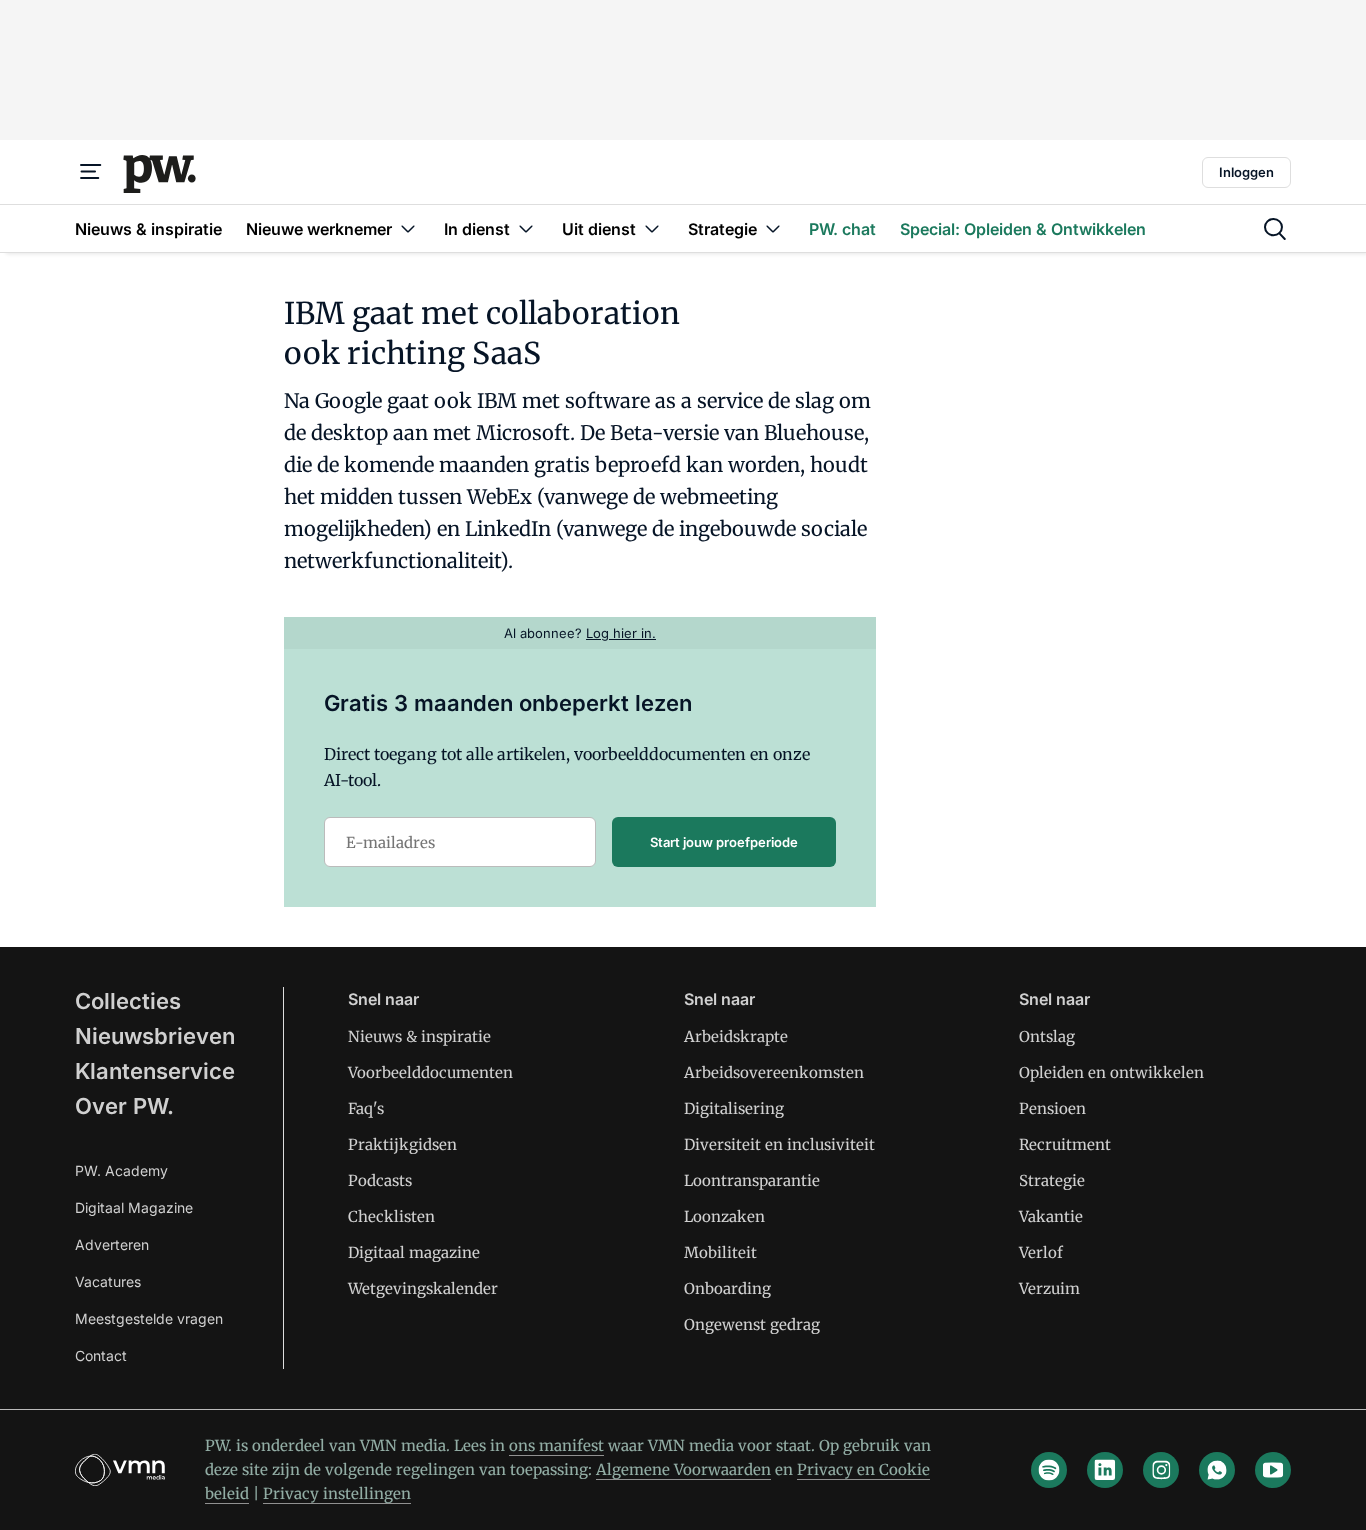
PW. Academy (121, 1170)
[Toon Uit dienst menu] (652, 228)
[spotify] (1049, 1470)
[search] (1275, 229)
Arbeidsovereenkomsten (774, 1072)
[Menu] (91, 172)
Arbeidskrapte (736, 1036)
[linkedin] (1105, 1470)
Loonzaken (724, 1216)
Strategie (1052, 1180)
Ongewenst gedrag (752, 1324)
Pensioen (1052, 1108)
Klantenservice (155, 1071)
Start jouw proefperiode (724, 842)
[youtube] (1273, 1470)
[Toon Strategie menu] (773, 228)
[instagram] (1161, 1470)
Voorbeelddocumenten (430, 1072)
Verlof (1041, 1252)
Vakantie (1051, 1216)
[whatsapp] (1217, 1470)
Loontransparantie (752, 1180)
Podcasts (380, 1180)
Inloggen (1246, 172)
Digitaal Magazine (134, 1207)
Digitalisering (734, 1108)
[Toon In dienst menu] (526, 228)
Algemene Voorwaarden (683, 1469)
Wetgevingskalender (423, 1288)
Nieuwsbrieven (155, 1036)
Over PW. (124, 1106)
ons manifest (556, 1445)
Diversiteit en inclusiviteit (779, 1144)
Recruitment (1065, 1144)
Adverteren (112, 1244)
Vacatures (108, 1281)
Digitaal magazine (414, 1252)
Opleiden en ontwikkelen (1111, 1072)
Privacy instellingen (337, 1493)
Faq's (366, 1108)
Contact (101, 1355)
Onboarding (727, 1288)
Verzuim (1049, 1288)
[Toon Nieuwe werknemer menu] (408, 228)
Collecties (128, 1001)
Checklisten (391, 1216)
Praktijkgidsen (402, 1144)
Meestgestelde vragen (149, 1318)
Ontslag (1047, 1036)
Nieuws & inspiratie (419, 1036)
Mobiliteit (720, 1252)
